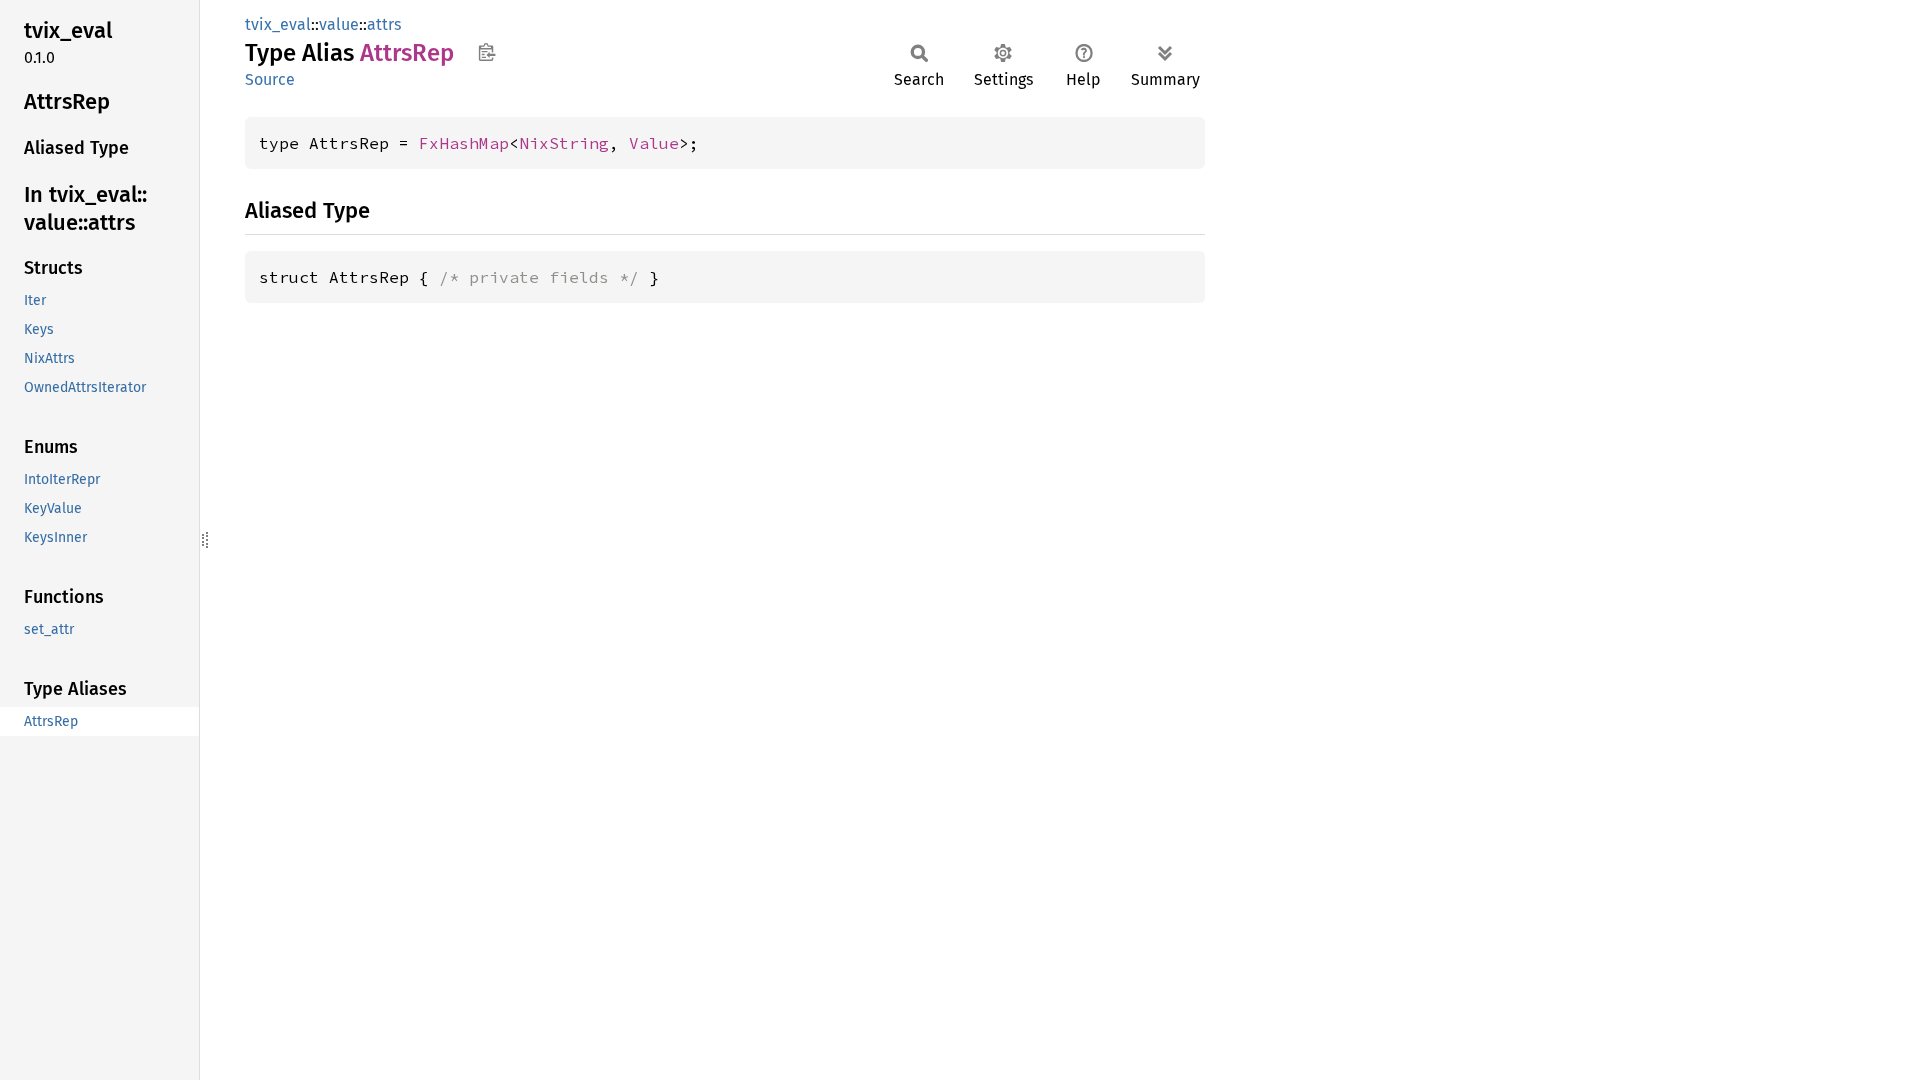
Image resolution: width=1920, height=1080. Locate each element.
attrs (384, 24)
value (339, 24)
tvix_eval (278, 24)
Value (654, 143)
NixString (564, 143)
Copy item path (486, 52)
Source (270, 79)
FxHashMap (464, 143)
